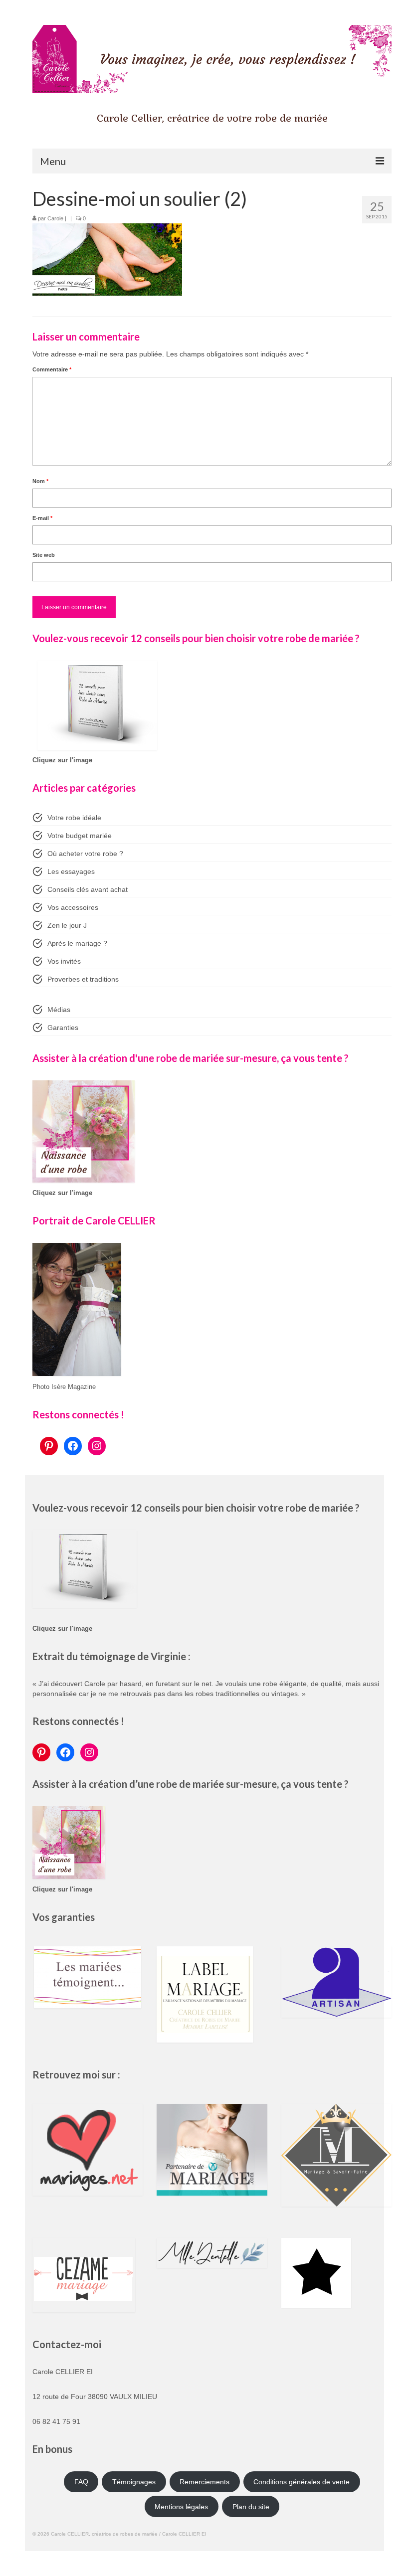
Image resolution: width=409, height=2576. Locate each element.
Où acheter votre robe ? (85, 854)
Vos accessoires (73, 907)
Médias (59, 1010)
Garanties (63, 1028)
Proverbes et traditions (83, 979)
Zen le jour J (67, 925)
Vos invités (64, 961)
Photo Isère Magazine (64, 1387)
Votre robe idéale (74, 818)
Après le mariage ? (77, 943)
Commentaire (52, 369)
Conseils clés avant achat (88, 889)
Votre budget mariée (80, 836)
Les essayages (71, 871)
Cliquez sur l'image (62, 760)
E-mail (42, 518)
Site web (44, 555)
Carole (55, 218)
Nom (40, 481)
